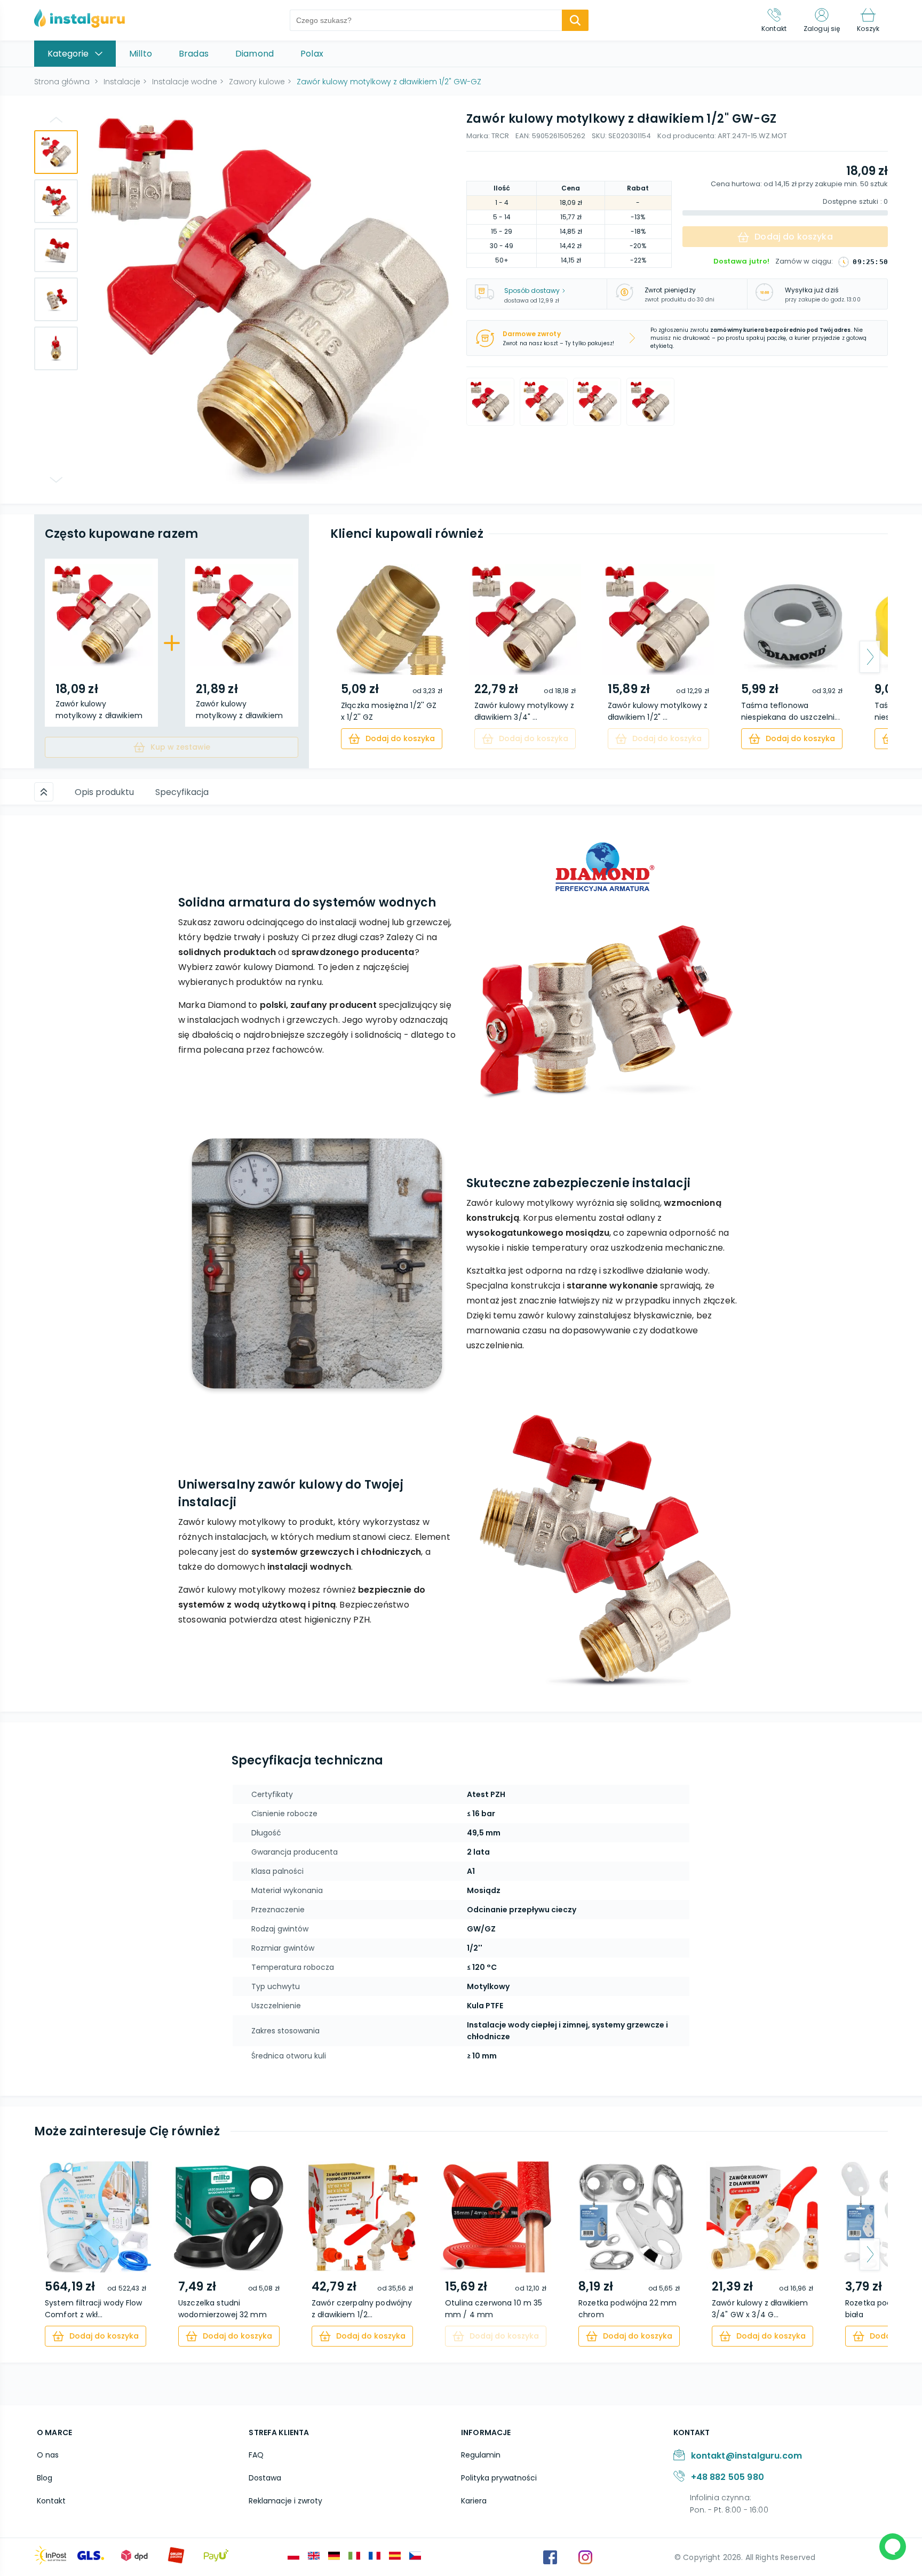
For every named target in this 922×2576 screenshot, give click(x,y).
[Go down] (56, 480)
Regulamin (481, 2455)
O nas (48, 2455)
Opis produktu (104, 792)
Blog (45, 2478)
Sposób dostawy (532, 291)
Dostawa (265, 2478)
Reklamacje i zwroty (285, 2501)
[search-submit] (575, 20)
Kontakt (51, 2501)
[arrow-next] (870, 657)
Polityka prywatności (499, 2478)
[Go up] (56, 120)
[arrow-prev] (348, 657)
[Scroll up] (44, 792)
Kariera (474, 2501)
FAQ (256, 2455)
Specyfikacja (182, 792)
